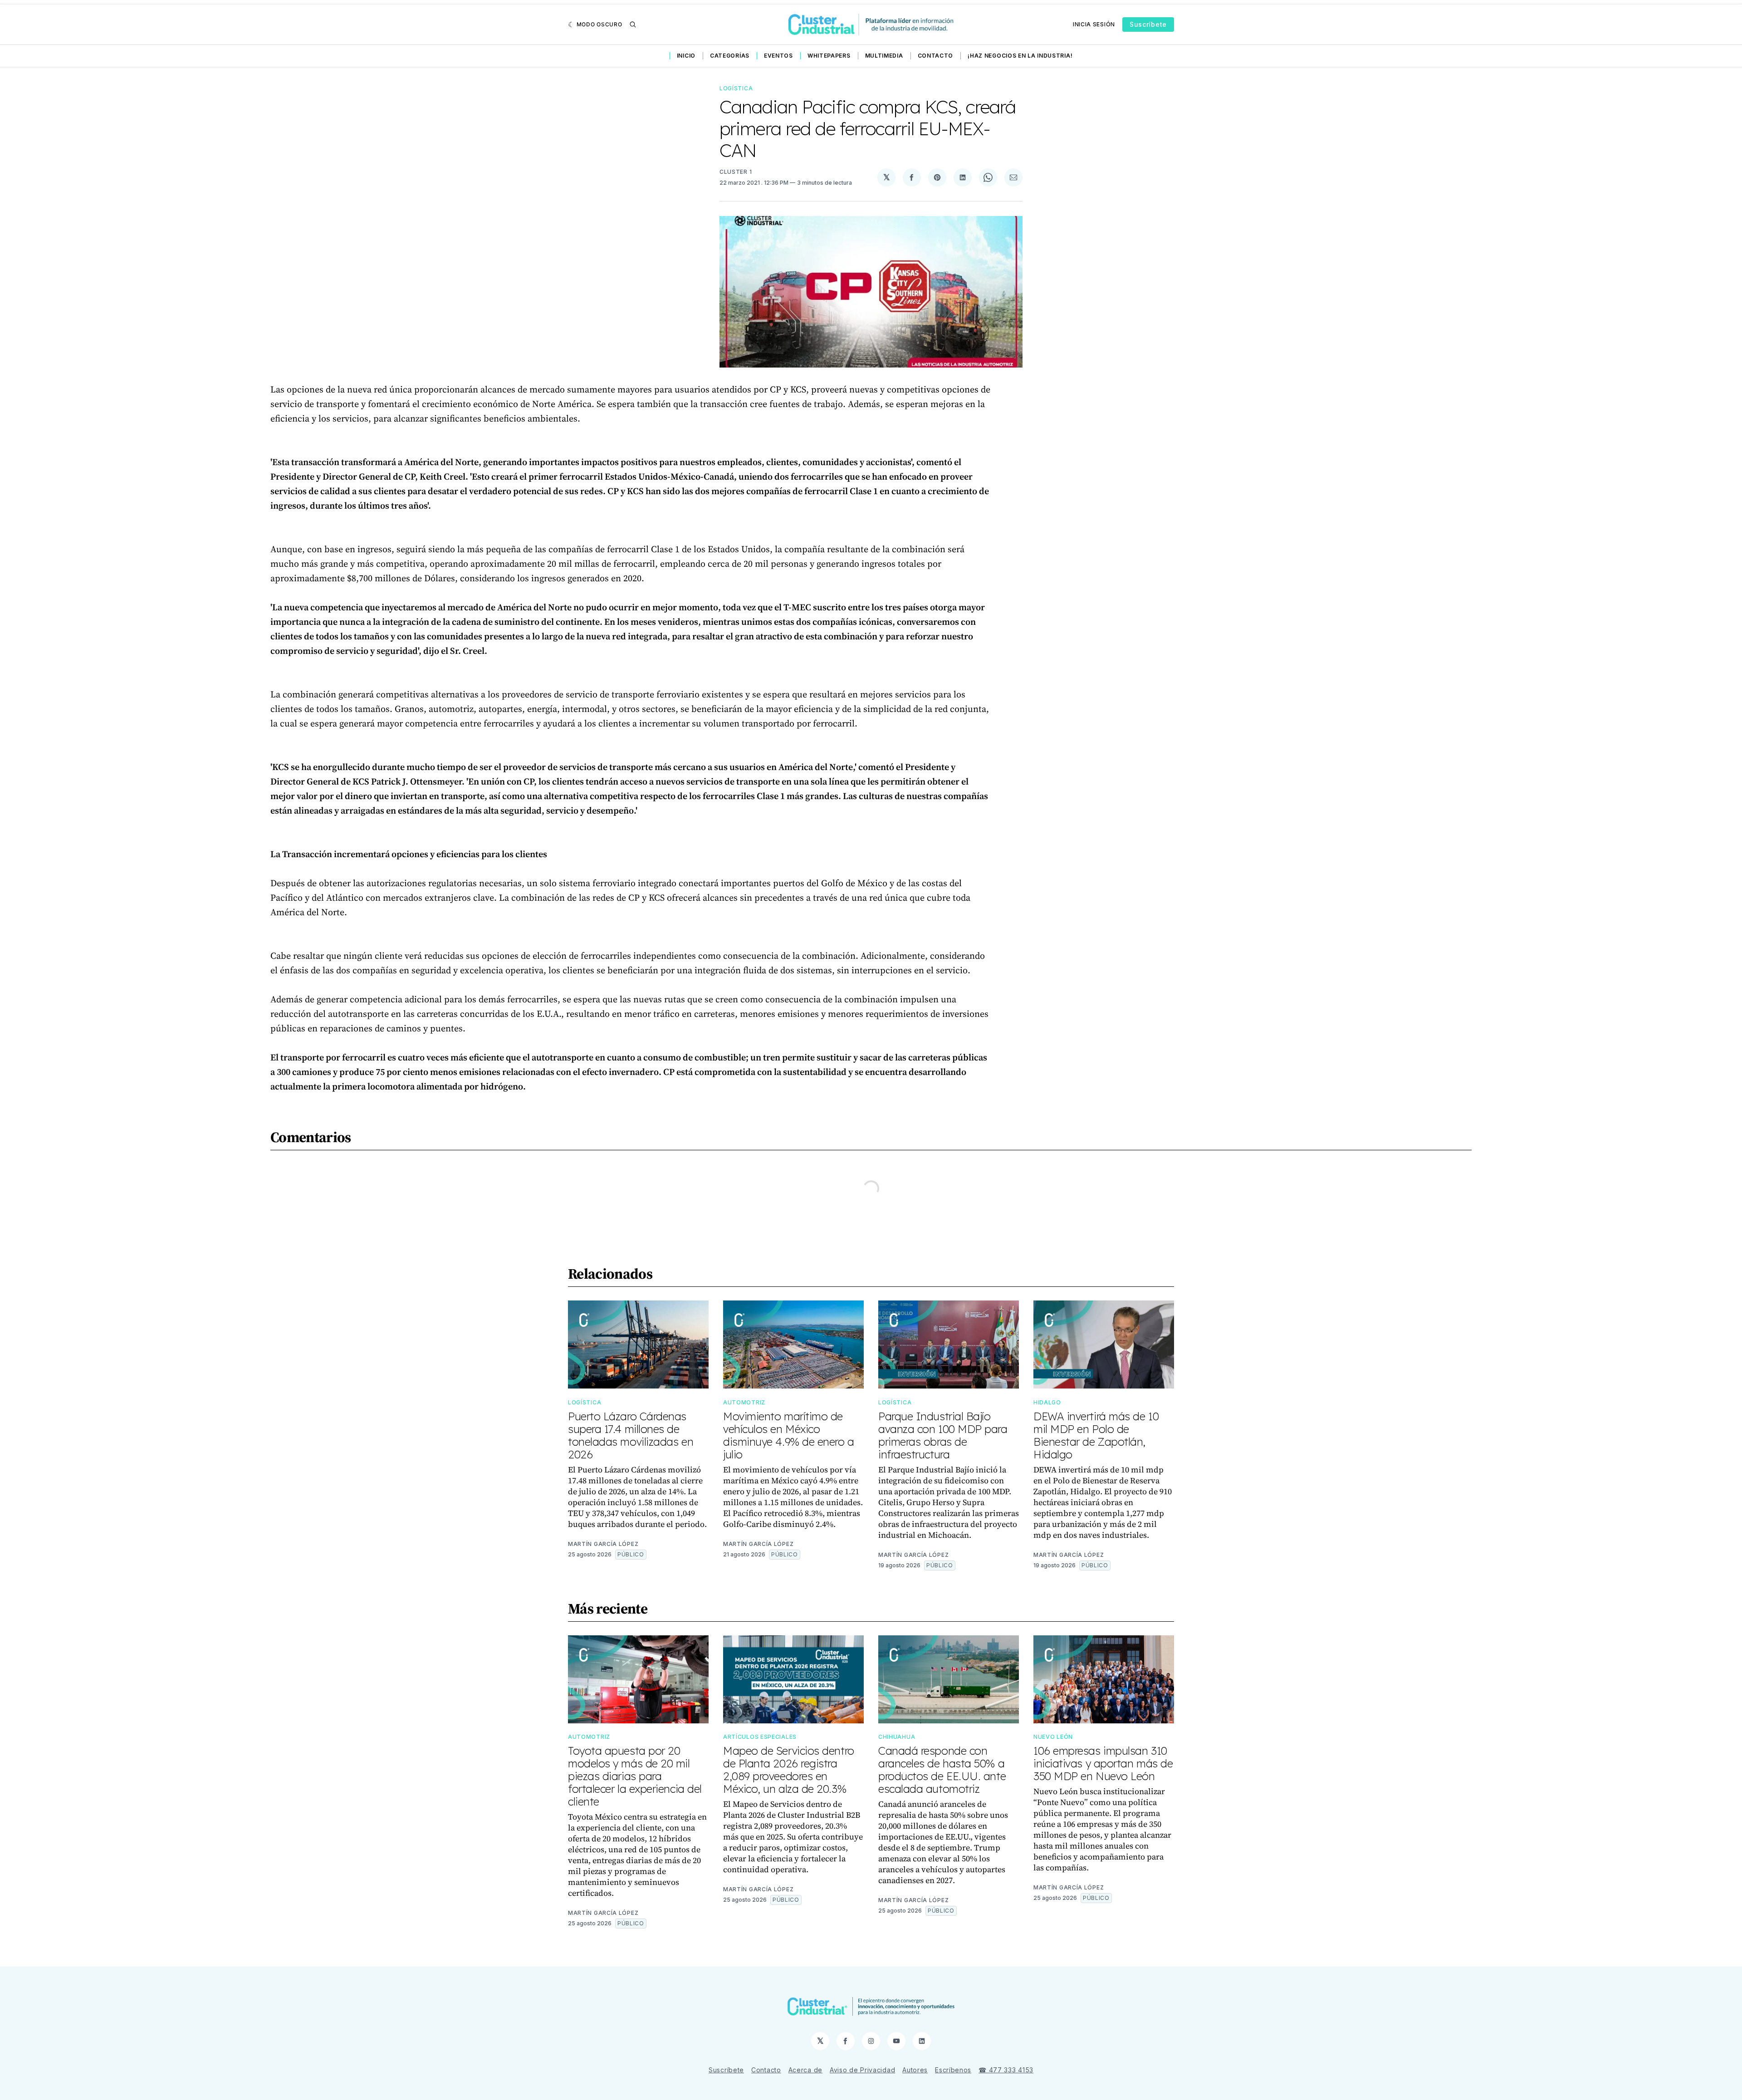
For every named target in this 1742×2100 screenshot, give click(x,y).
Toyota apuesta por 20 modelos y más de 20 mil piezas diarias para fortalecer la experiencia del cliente (635, 1776)
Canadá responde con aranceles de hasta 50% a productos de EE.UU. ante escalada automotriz (942, 1770)
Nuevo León (1053, 1737)
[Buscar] (633, 25)
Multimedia (884, 56)
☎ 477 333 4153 (1006, 2070)
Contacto (936, 56)
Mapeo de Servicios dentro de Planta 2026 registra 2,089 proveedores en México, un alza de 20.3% (789, 1770)
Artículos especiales (760, 1737)
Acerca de (805, 2070)
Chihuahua (897, 1737)
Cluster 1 (736, 172)
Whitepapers (829, 56)
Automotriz (744, 1402)
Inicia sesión (1094, 24)
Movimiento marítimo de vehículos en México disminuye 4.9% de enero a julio (789, 1435)
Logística (736, 88)
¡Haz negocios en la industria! (1020, 56)
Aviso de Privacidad (862, 2070)
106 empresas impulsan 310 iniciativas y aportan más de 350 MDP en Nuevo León (1103, 1763)
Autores (915, 2070)
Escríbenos (953, 2070)
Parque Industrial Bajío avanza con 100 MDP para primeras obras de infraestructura (943, 1435)
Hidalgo (1047, 1402)
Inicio (686, 56)
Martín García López (603, 1544)
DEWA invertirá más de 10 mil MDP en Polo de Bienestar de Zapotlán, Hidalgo (1096, 1435)
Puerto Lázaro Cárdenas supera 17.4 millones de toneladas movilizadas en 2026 (631, 1435)
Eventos (778, 56)
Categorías (730, 56)
